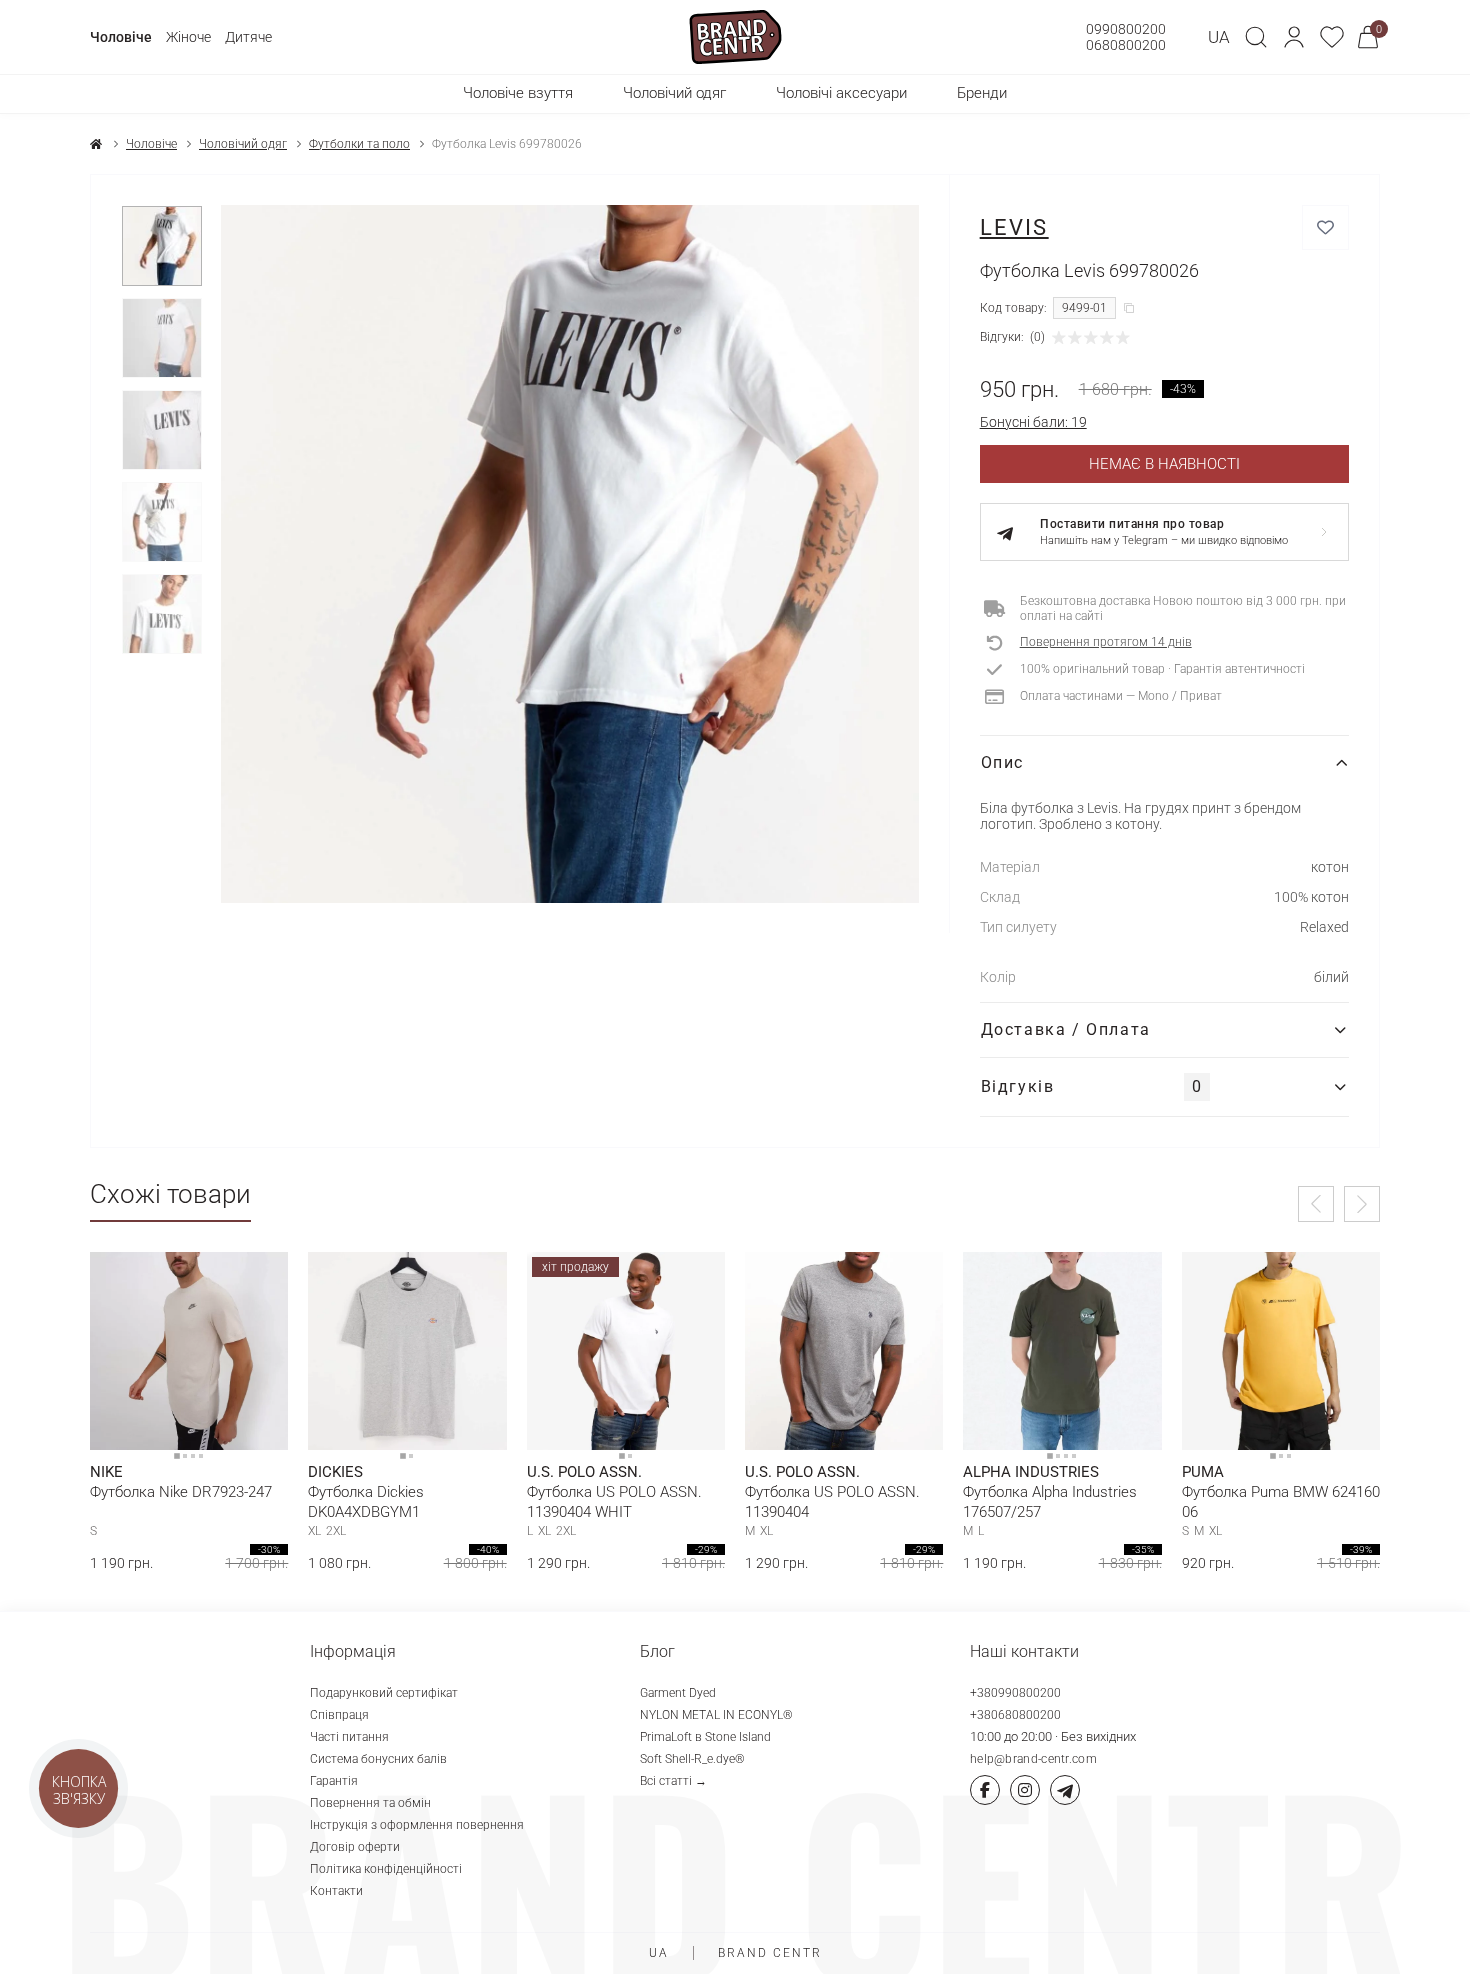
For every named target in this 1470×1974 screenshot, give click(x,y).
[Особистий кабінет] (1294, 37)
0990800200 (1126, 29)
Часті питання (349, 1737)
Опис (1002, 762)
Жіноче (188, 37)
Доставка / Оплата (1066, 1029)
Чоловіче (121, 37)
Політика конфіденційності (386, 1869)
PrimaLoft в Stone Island (705, 1737)
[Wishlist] (258, 1282)
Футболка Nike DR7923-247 (181, 1492)
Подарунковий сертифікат (384, 1693)
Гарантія (334, 1781)
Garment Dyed (678, 1693)
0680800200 (1126, 45)
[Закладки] (1332, 37)
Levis (1014, 227)
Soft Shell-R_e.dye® (692, 1759)
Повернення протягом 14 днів (1106, 642)
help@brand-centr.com (1033, 1759)
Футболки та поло (359, 144)
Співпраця (339, 1715)
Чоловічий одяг (243, 144)
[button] (1294, 37)
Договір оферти (355, 1847)
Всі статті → (673, 1781)
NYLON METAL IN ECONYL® (716, 1715)
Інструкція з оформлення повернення (417, 1825)
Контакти (336, 1891)
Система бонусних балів (378, 1759)
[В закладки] (1325, 227)
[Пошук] (1256, 37)
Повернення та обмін (370, 1803)
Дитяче (248, 37)
